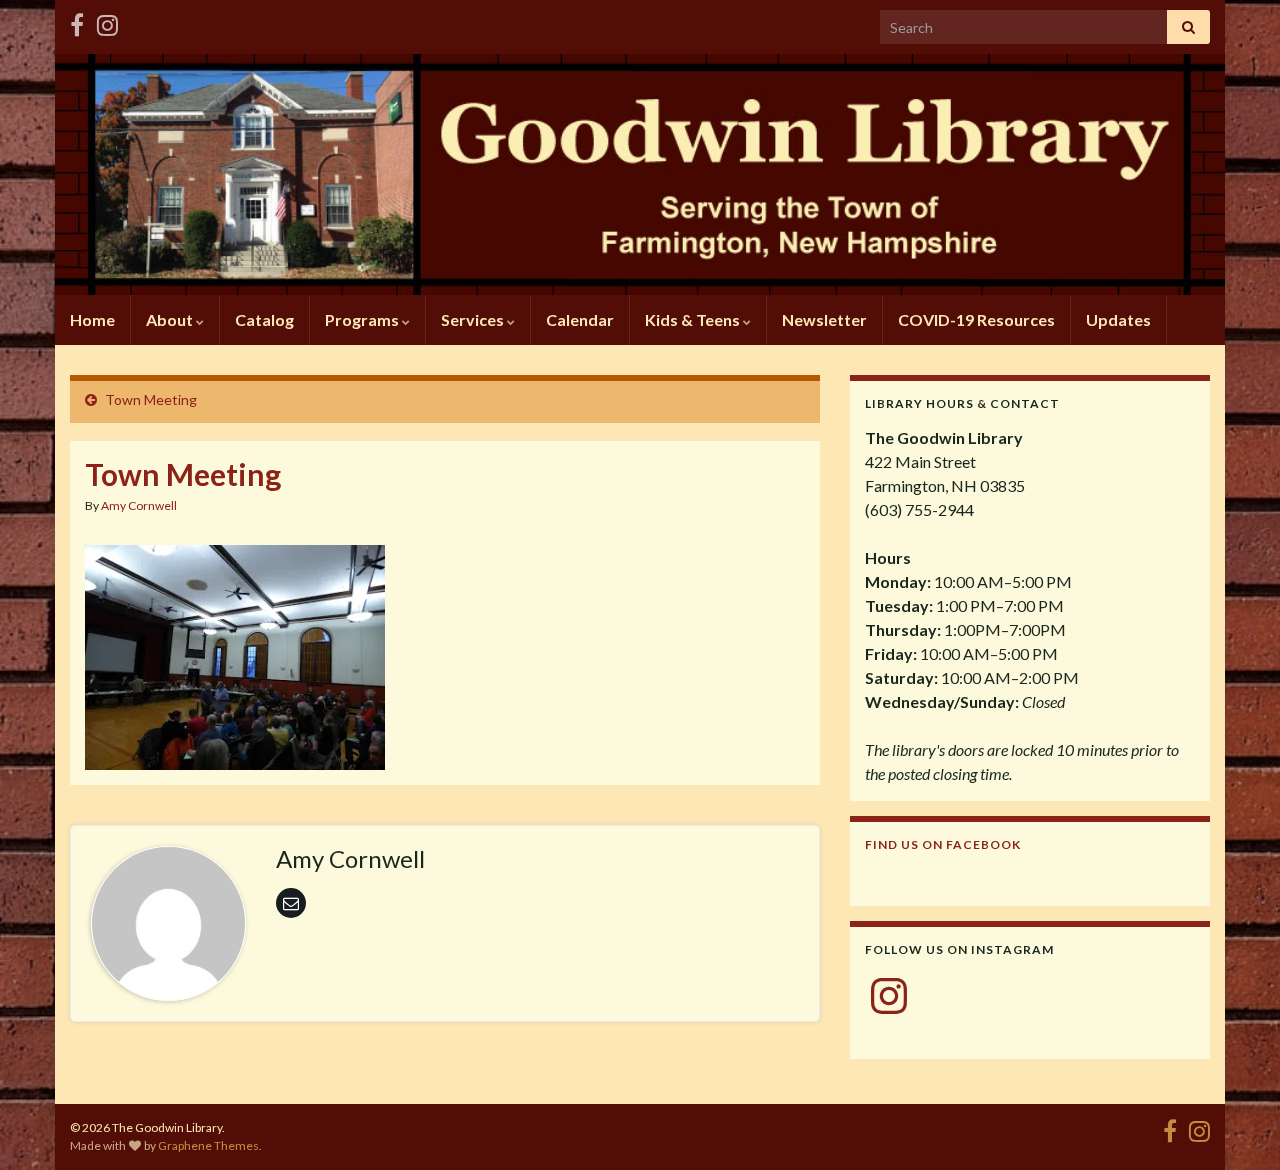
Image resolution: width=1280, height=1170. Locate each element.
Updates (1118, 319)
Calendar (580, 319)
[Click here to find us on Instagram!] (107, 21)
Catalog (264, 319)
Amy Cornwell (139, 505)
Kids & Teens (694, 319)
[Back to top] (1235, 1125)
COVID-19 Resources (976, 319)
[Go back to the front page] (640, 174)
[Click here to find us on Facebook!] (77, 21)
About (171, 319)
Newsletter (824, 319)
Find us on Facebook (943, 844)
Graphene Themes (208, 1145)
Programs (363, 319)
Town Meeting (151, 399)
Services (474, 319)
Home (92, 319)
